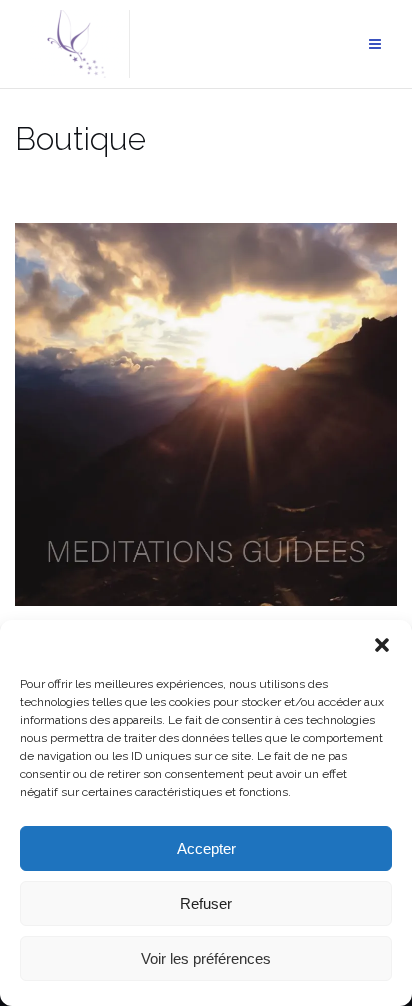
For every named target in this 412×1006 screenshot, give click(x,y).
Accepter (206, 848)
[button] (382, 645)
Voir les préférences (206, 958)
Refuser (206, 903)
